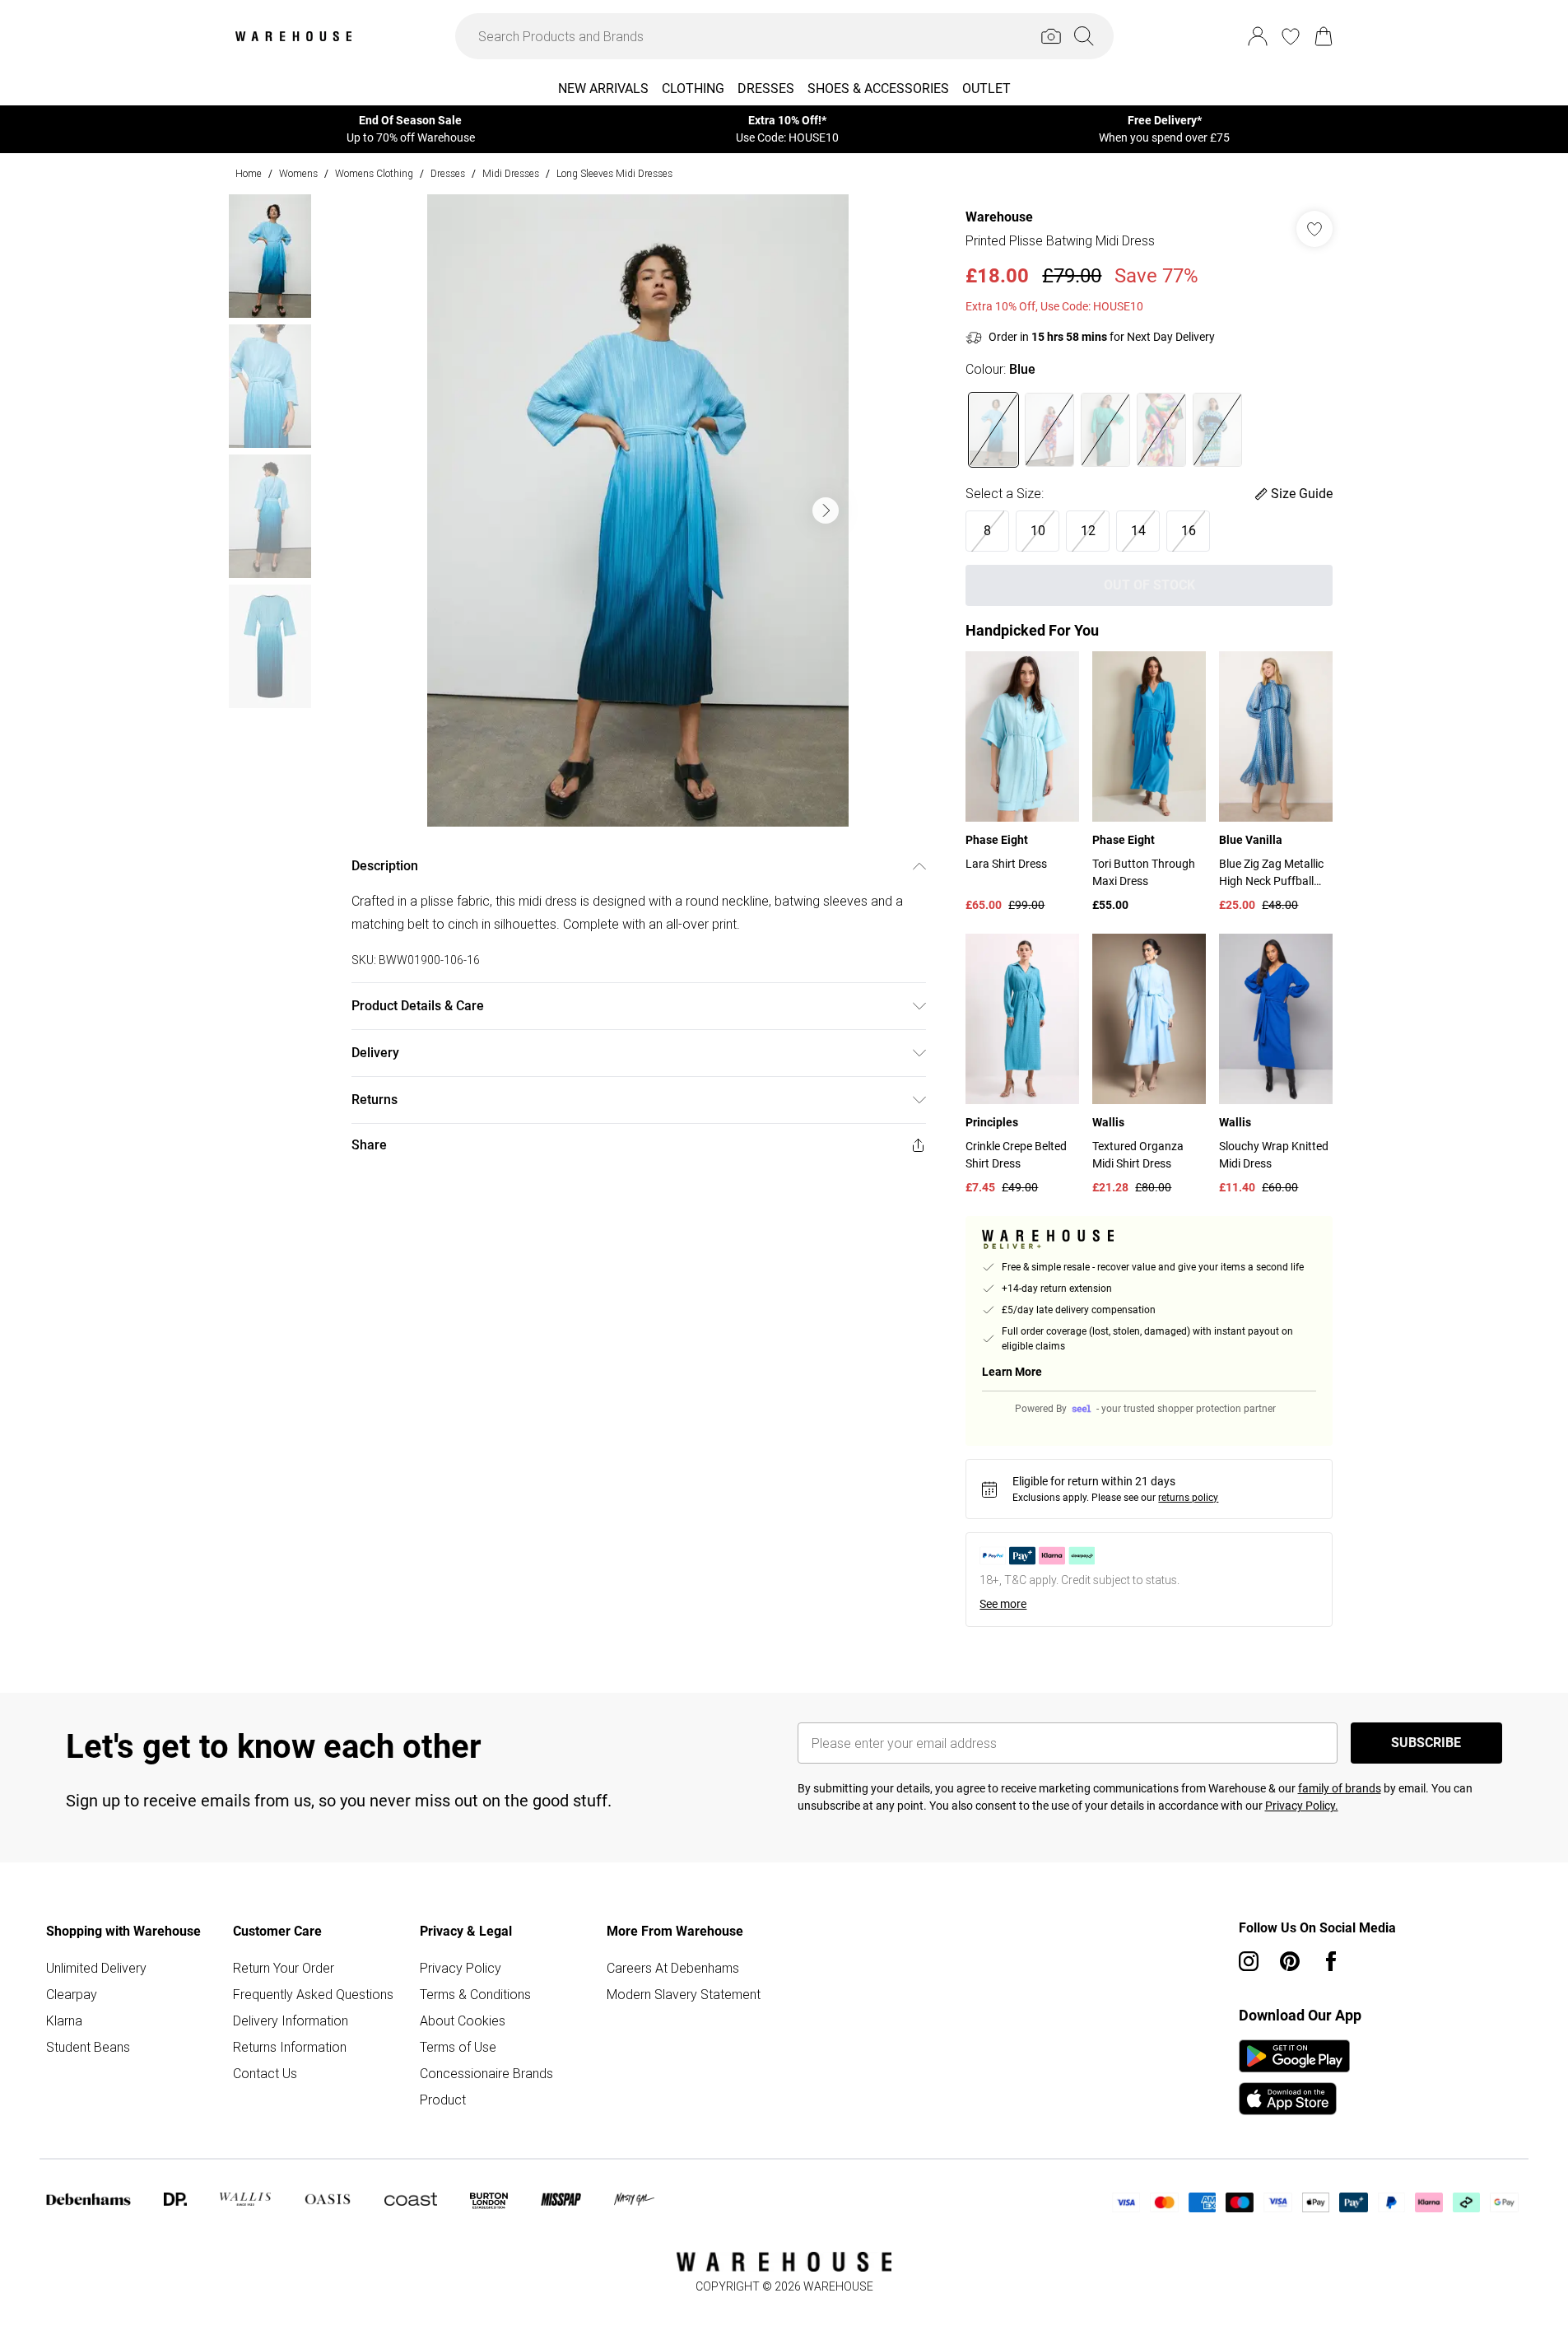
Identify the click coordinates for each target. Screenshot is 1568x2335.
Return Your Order (284, 1968)
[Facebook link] (1331, 1961)
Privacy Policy (461, 1968)
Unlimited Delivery (96, 1968)
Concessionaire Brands (486, 2073)
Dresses (448, 173)
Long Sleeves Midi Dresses (614, 173)
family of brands (1340, 1788)
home (249, 173)
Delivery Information (291, 2020)
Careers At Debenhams (673, 1968)
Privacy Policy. (1302, 1806)
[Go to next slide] (826, 510)
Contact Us (265, 2073)
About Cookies (463, 2020)
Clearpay (72, 1994)
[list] (638, 510)
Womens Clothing (374, 173)
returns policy (1188, 1498)
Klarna (64, 2020)
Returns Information (290, 2047)
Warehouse (999, 217)
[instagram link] (1249, 1961)
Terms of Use (458, 2047)
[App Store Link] (1294, 2077)
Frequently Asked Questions (313, 1994)
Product (443, 2100)
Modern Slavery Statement (684, 1994)
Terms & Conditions (475, 1994)
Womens (298, 173)
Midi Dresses (511, 173)
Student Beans (88, 2047)
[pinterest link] (1290, 1961)
